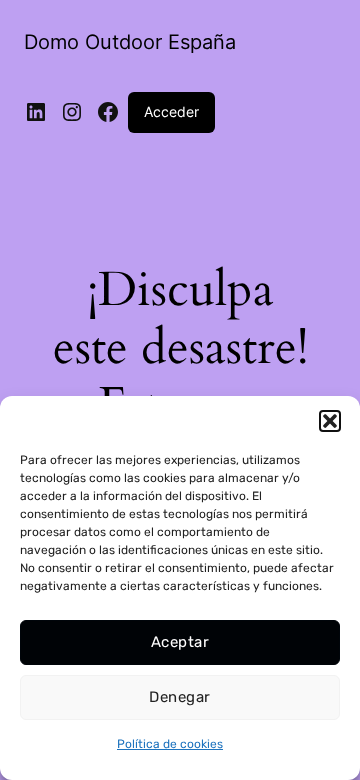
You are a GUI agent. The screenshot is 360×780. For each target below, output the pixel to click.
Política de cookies (170, 744)
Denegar (179, 697)
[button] (330, 421)
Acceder (171, 111)
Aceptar (180, 642)
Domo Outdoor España (130, 42)
